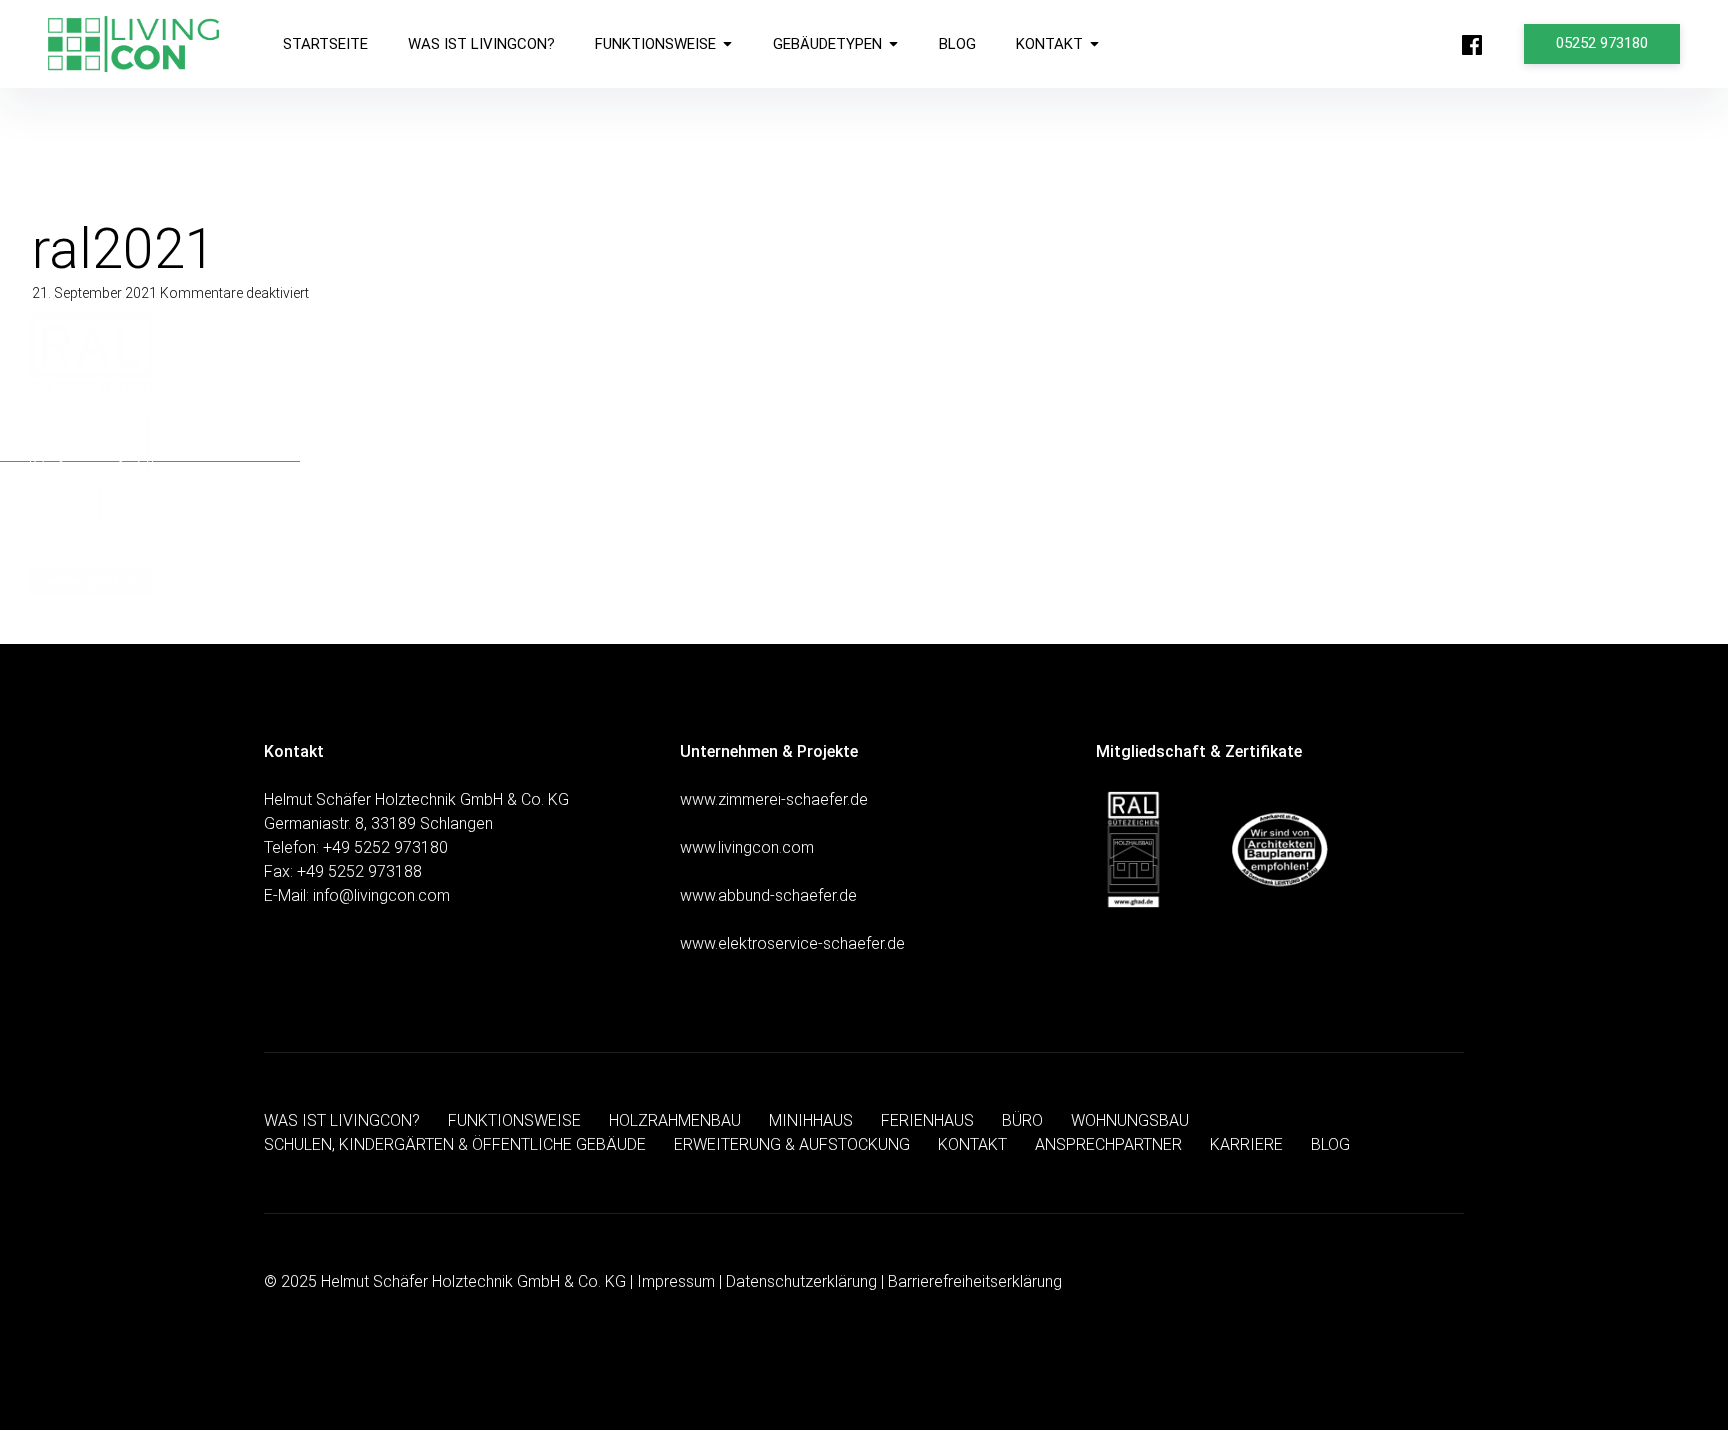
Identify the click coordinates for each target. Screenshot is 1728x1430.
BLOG (957, 44)
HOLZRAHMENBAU (675, 1120)
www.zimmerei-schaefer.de (774, 799)
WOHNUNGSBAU (1130, 1120)
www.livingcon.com (747, 847)
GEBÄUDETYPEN (827, 44)
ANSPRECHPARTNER (1108, 1144)
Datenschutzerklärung (801, 1281)
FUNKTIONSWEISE (655, 44)
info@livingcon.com (381, 895)
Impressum (676, 1281)
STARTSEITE (325, 44)
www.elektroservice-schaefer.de (792, 943)
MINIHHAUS (811, 1120)
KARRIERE (1246, 1144)
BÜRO (1022, 1120)
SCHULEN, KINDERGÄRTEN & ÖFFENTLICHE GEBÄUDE (455, 1144)
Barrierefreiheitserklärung (975, 1281)
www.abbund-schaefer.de (768, 895)
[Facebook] (1472, 45)
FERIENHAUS (927, 1120)
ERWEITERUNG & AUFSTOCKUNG (792, 1144)
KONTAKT (1049, 44)
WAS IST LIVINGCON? (481, 44)
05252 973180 (1602, 43)
